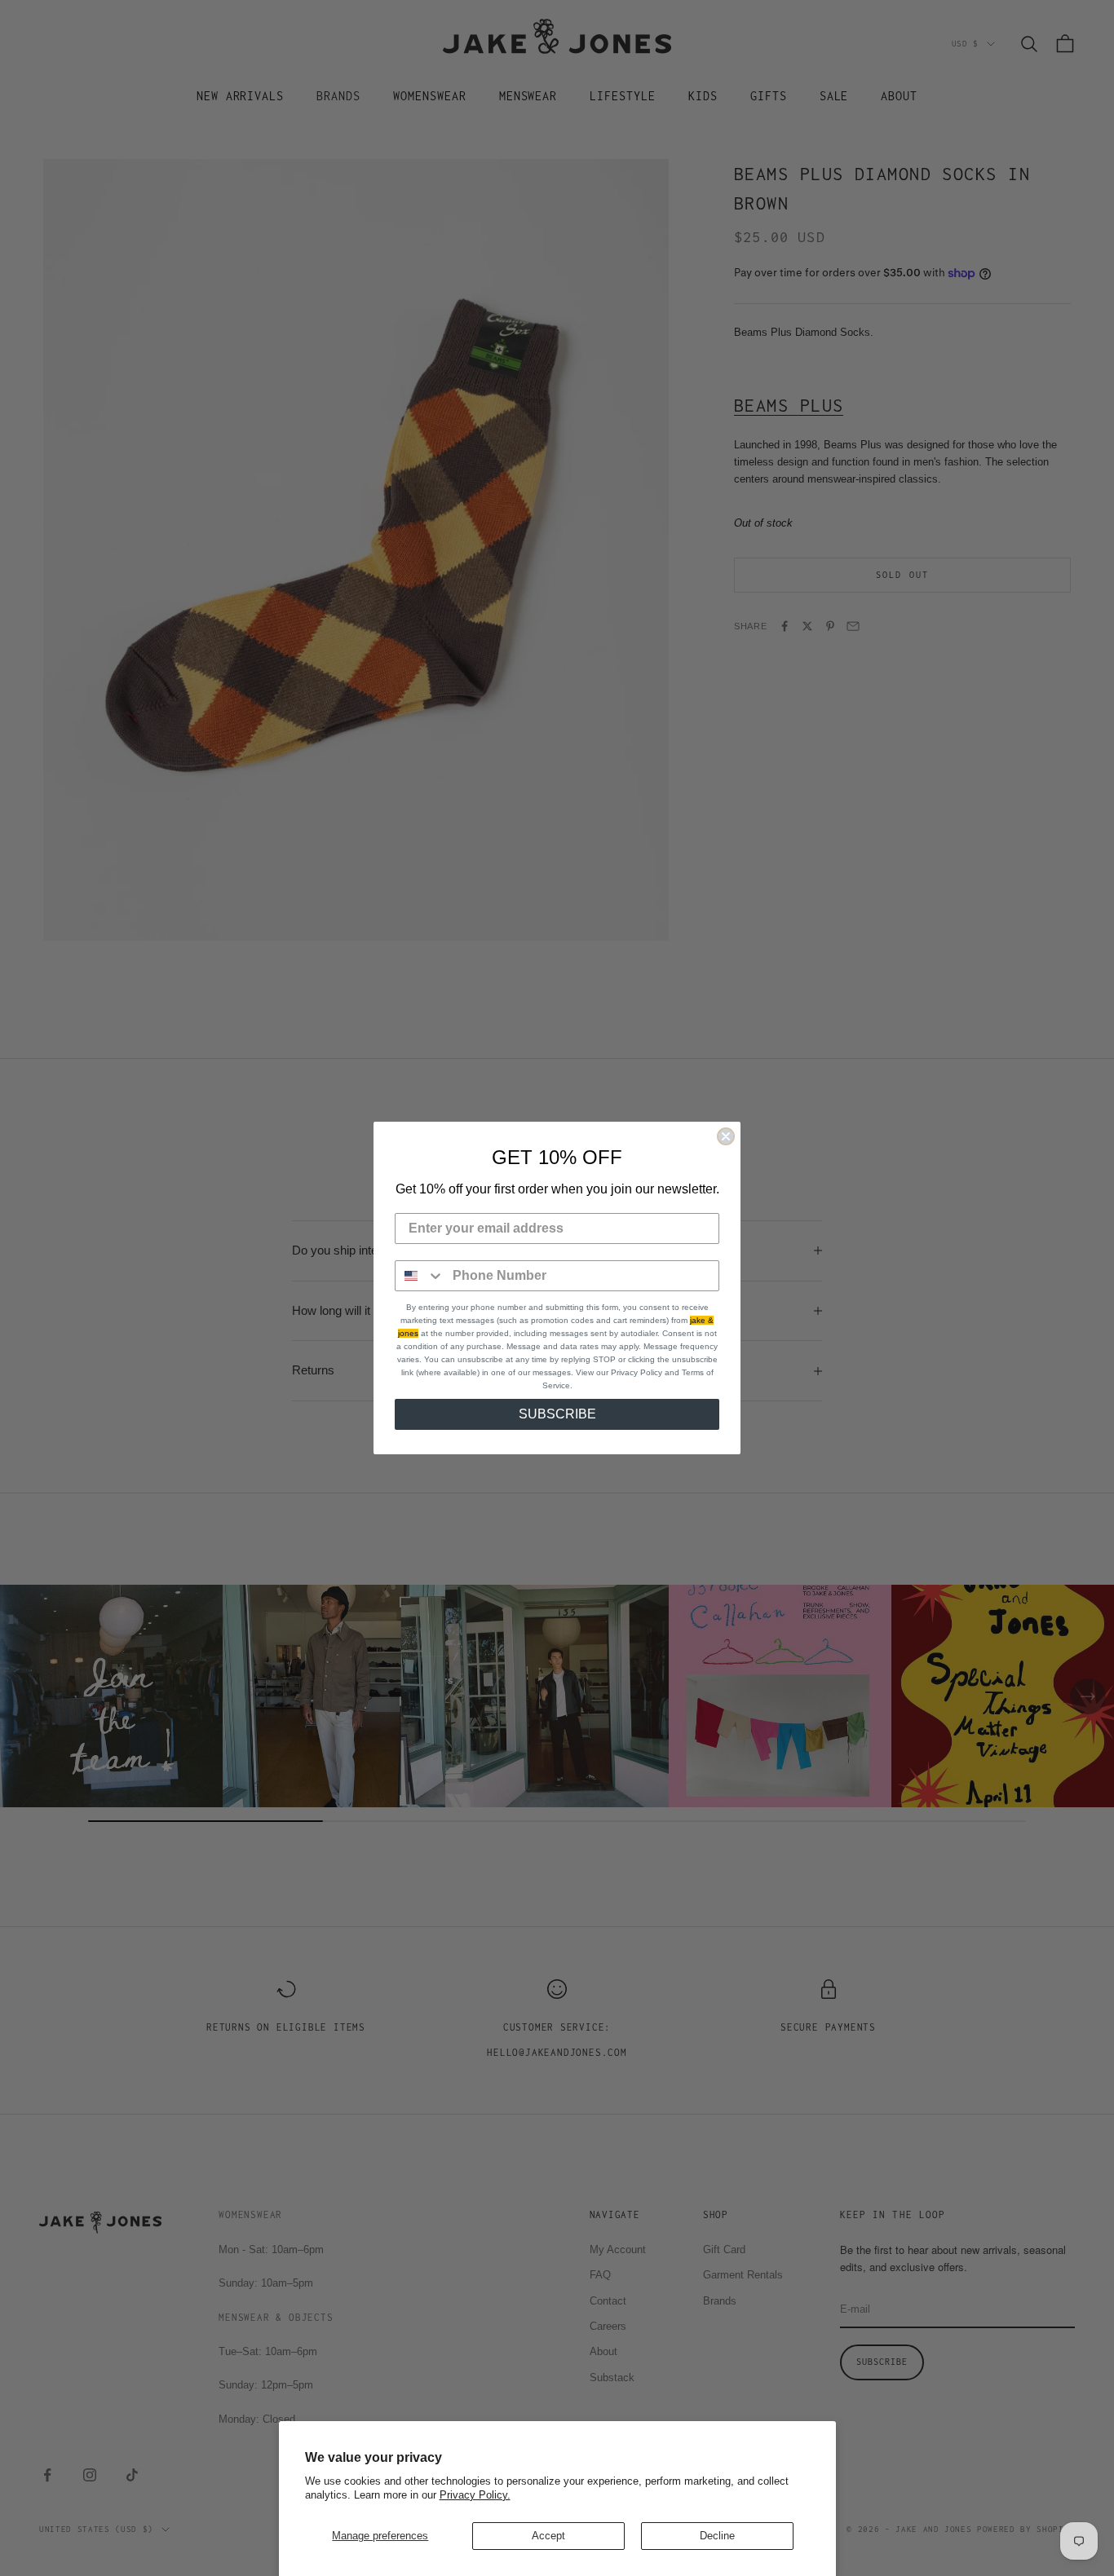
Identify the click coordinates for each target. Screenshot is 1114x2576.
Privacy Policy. (475, 2495)
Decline (717, 2536)
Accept (548, 2536)
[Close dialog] (726, 1136)
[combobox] (420, 1276)
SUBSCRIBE (557, 1414)
